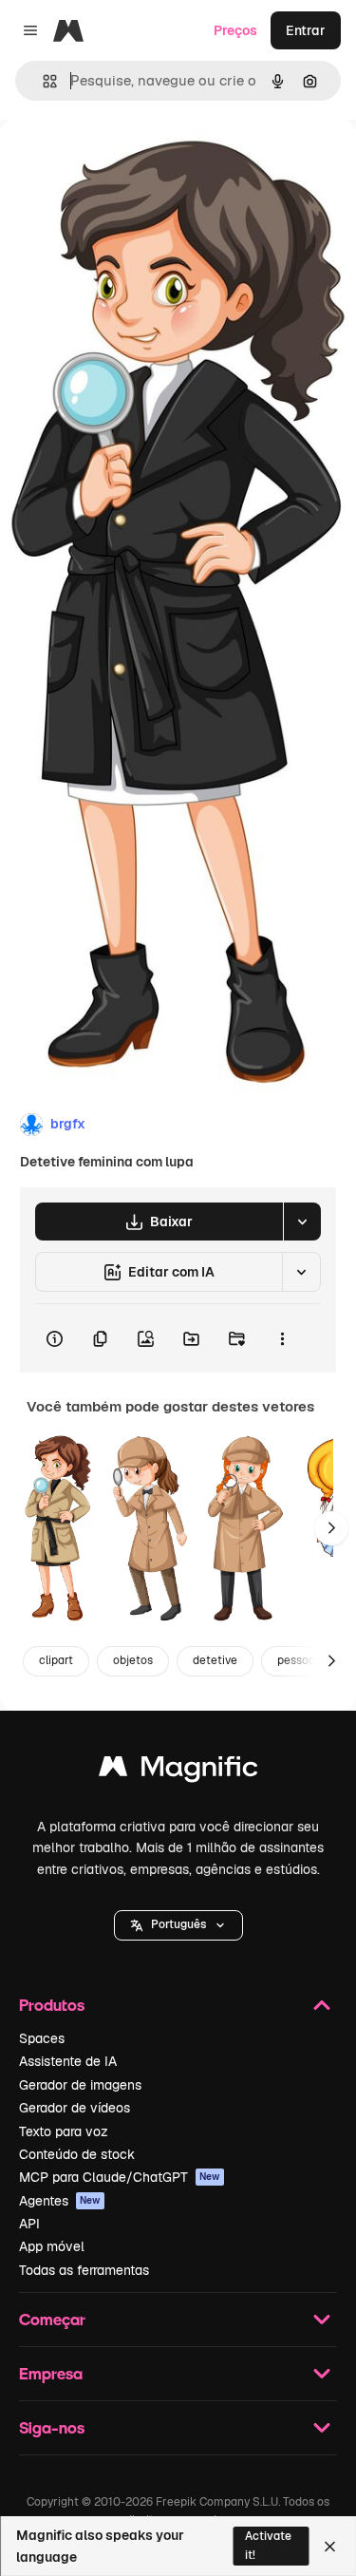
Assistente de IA (68, 2061)
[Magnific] (178, 1771)
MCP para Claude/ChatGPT (120, 2177)
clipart (56, 1660)
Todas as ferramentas (84, 2270)
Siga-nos (52, 2427)
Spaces (42, 2038)
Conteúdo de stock (77, 2154)
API (29, 2224)
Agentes (60, 2201)
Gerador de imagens (80, 2085)
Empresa (51, 2373)
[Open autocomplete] (42, 81)
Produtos (52, 2005)
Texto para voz (64, 2131)
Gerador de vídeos (75, 2108)
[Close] (330, 2547)
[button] (178, 1925)
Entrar (306, 30)
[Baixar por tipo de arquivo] (302, 1222)
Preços (235, 30)
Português (178, 1924)
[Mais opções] (282, 1338)
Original (122, 163)
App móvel (52, 2246)
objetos (133, 1660)
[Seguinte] (331, 1528)
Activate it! (268, 2545)
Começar (52, 2319)
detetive (215, 1660)
